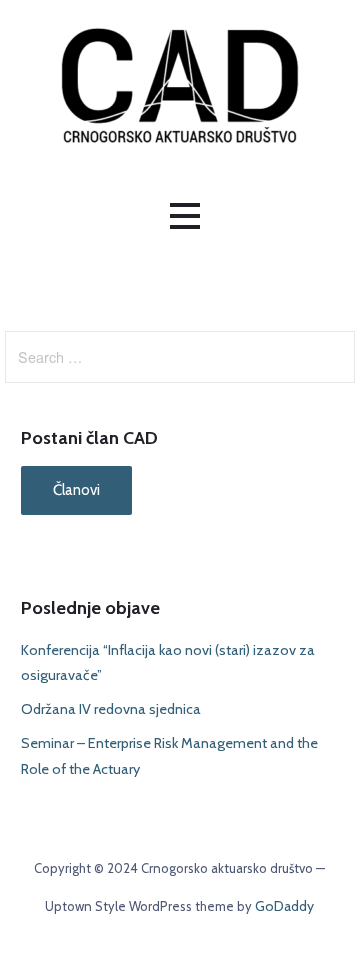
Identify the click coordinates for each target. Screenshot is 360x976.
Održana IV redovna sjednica (111, 709)
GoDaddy (284, 906)
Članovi (76, 490)
